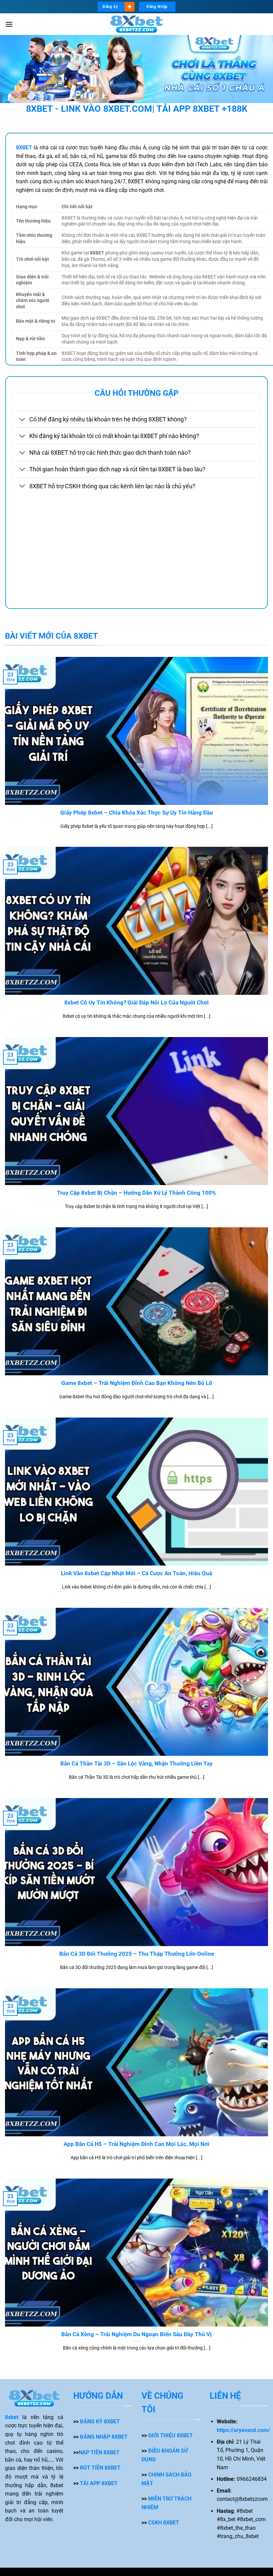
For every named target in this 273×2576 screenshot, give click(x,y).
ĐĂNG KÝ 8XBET (100, 2422)
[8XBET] (136, 24)
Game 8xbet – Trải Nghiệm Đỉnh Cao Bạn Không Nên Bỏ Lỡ (137, 1383)
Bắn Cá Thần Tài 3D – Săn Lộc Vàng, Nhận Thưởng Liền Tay (136, 1764)
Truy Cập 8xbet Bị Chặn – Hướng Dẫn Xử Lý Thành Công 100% (136, 1193)
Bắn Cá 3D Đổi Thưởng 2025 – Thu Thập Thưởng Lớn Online (137, 1954)
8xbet (12, 2417)
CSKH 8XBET (164, 2523)
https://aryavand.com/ (243, 2430)
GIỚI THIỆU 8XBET (170, 2435)
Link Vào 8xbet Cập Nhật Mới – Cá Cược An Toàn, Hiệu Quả (136, 1573)
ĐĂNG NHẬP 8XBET (104, 2437)
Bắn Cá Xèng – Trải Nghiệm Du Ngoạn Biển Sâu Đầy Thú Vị (136, 2334)
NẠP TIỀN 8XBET (99, 2452)
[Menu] (9, 24)
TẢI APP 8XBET (99, 2483)
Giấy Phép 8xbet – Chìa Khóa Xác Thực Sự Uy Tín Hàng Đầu (137, 813)
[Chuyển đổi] (22, 420)
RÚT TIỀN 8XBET (100, 2468)
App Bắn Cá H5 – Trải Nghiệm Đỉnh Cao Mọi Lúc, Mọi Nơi (136, 2144)
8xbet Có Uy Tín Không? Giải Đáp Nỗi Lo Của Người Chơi (136, 1003)
